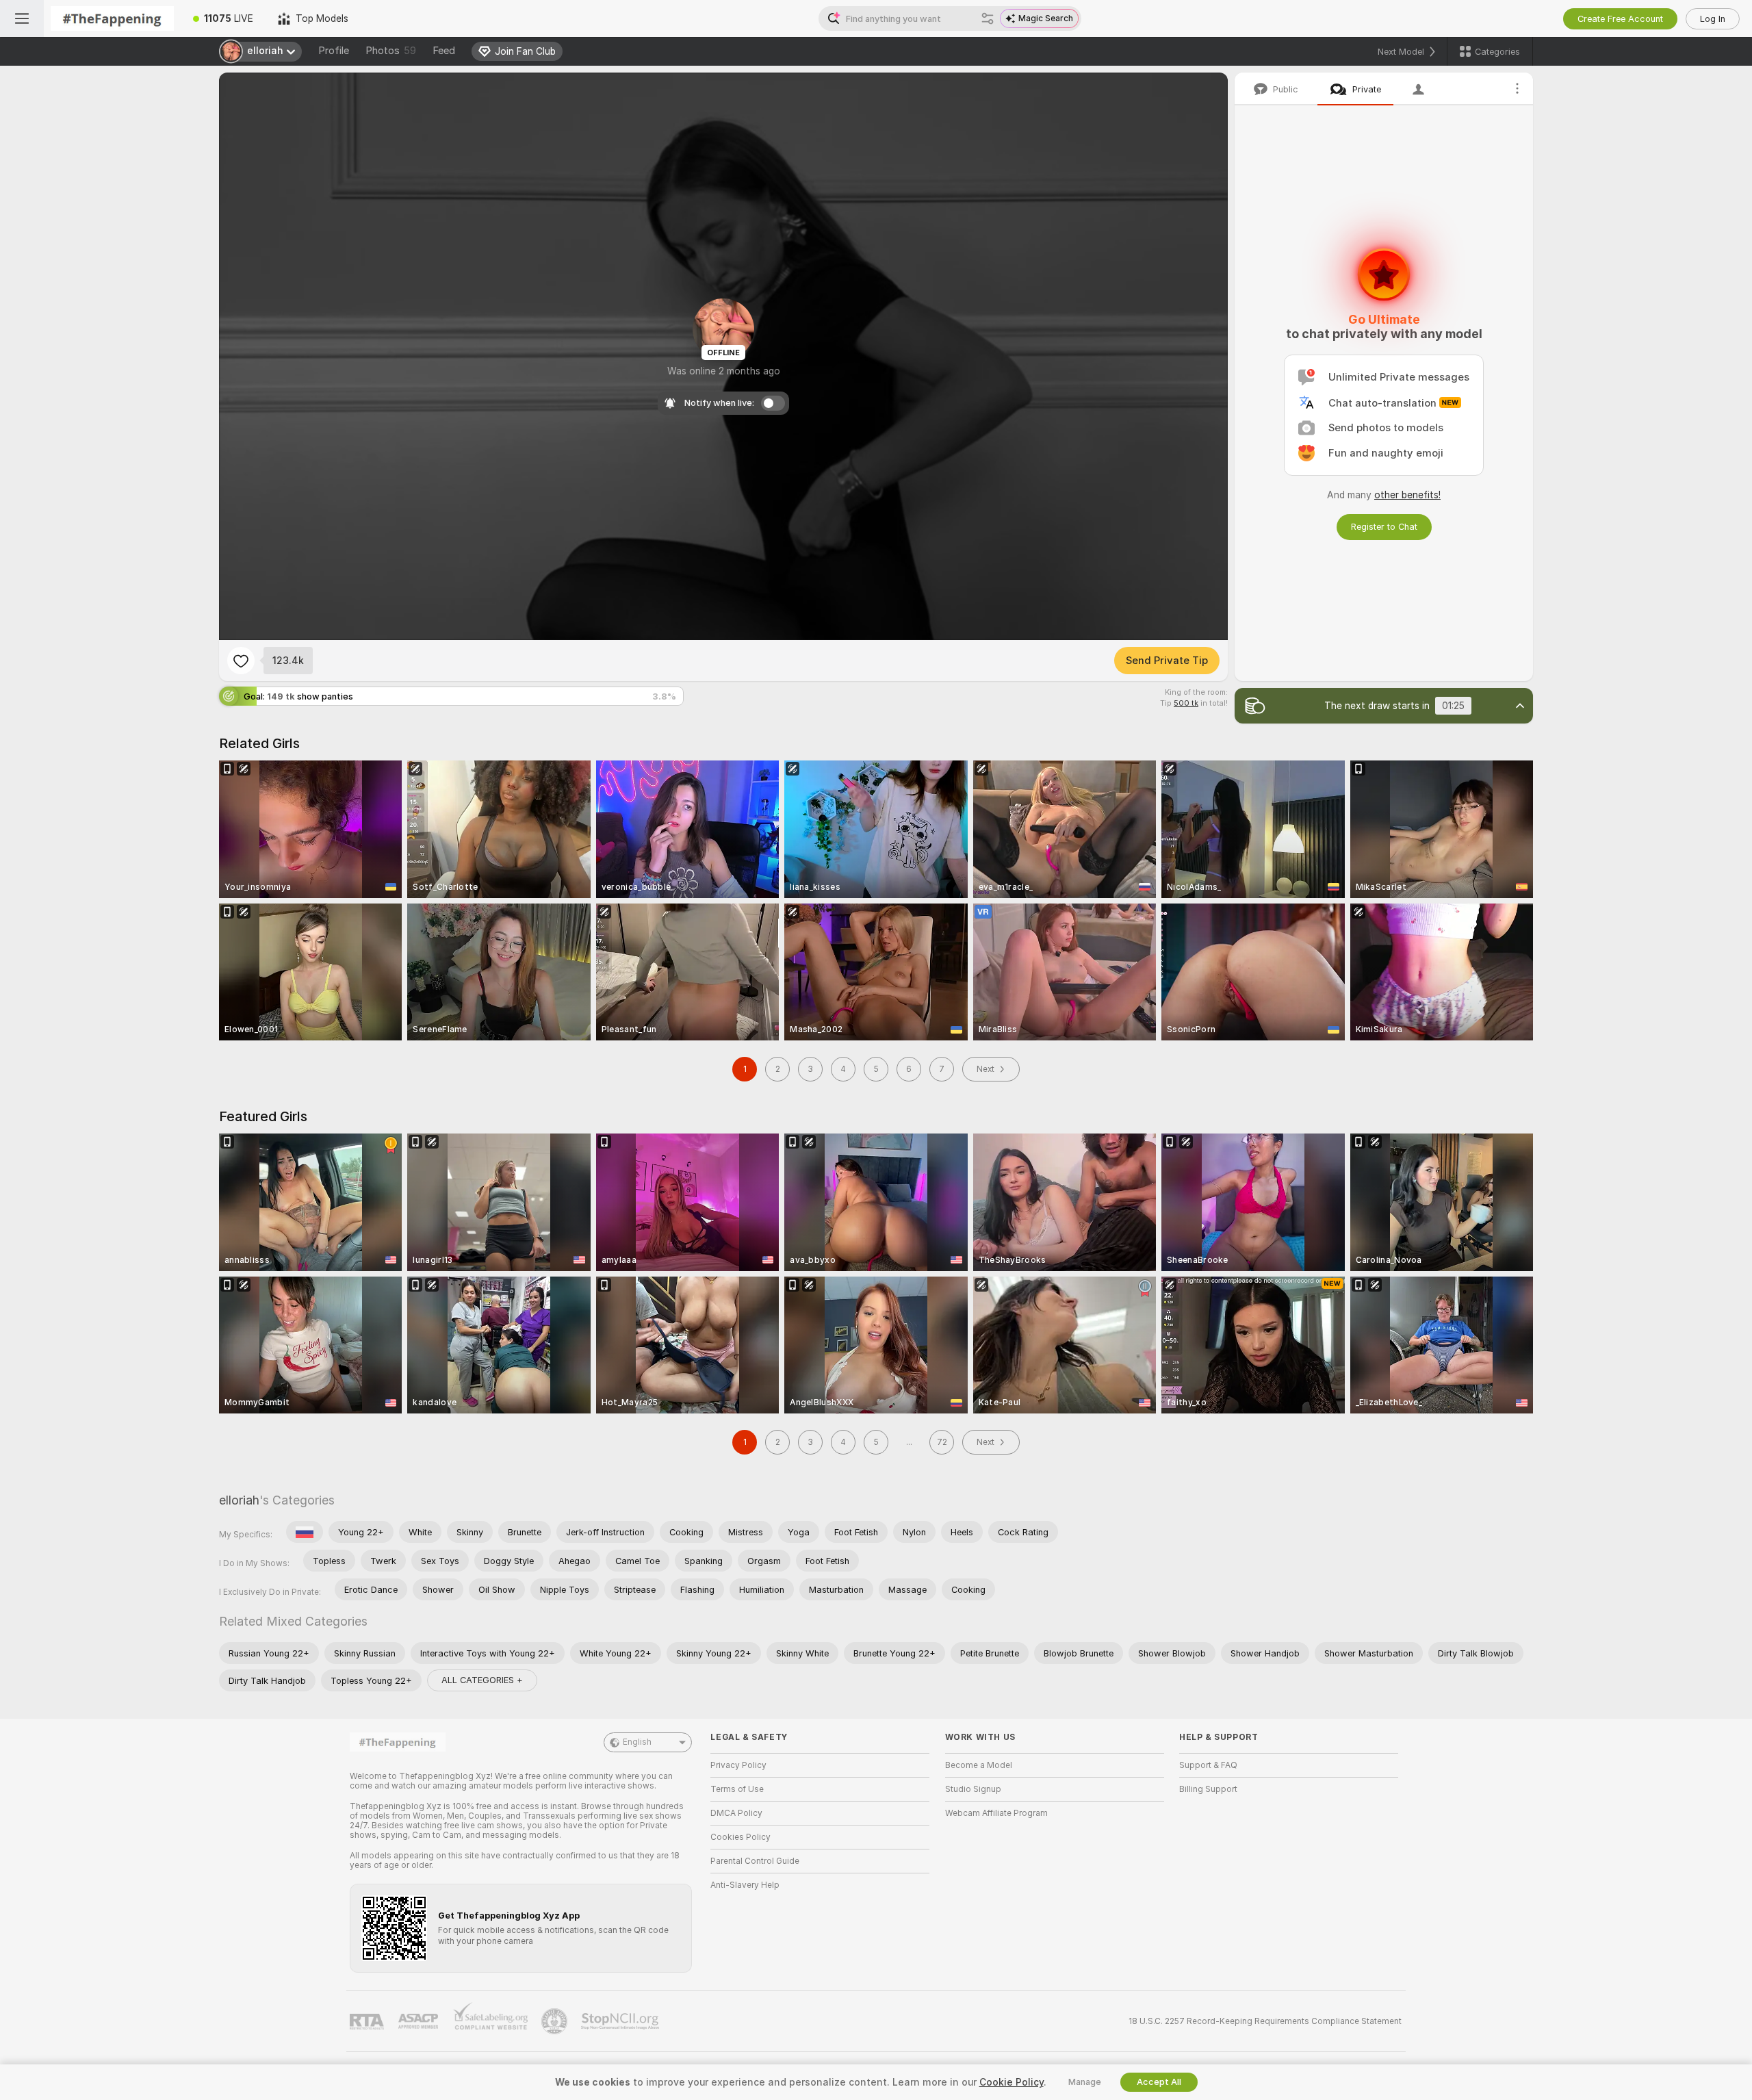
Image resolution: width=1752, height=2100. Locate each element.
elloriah (239, 1500)
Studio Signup (973, 1789)
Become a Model (979, 1765)
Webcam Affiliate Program (996, 1813)
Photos (391, 51)
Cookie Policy (1012, 2082)
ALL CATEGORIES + (482, 1680)
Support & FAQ (1208, 1765)
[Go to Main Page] (112, 18)
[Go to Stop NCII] (621, 2021)
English (637, 1742)
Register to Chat (1384, 527)
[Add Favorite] (241, 661)
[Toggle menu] (22, 18)
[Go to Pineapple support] (556, 2021)
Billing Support (1208, 1789)
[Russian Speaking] (305, 1532)
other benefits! (1407, 495)
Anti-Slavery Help (745, 1885)
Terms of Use (737, 1789)
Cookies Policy (740, 1837)
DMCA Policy (736, 1813)
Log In (1713, 19)
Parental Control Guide (755, 1861)
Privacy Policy (738, 1765)
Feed (444, 51)
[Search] (988, 18)
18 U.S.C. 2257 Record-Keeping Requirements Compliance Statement (1265, 2021)
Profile (334, 51)
